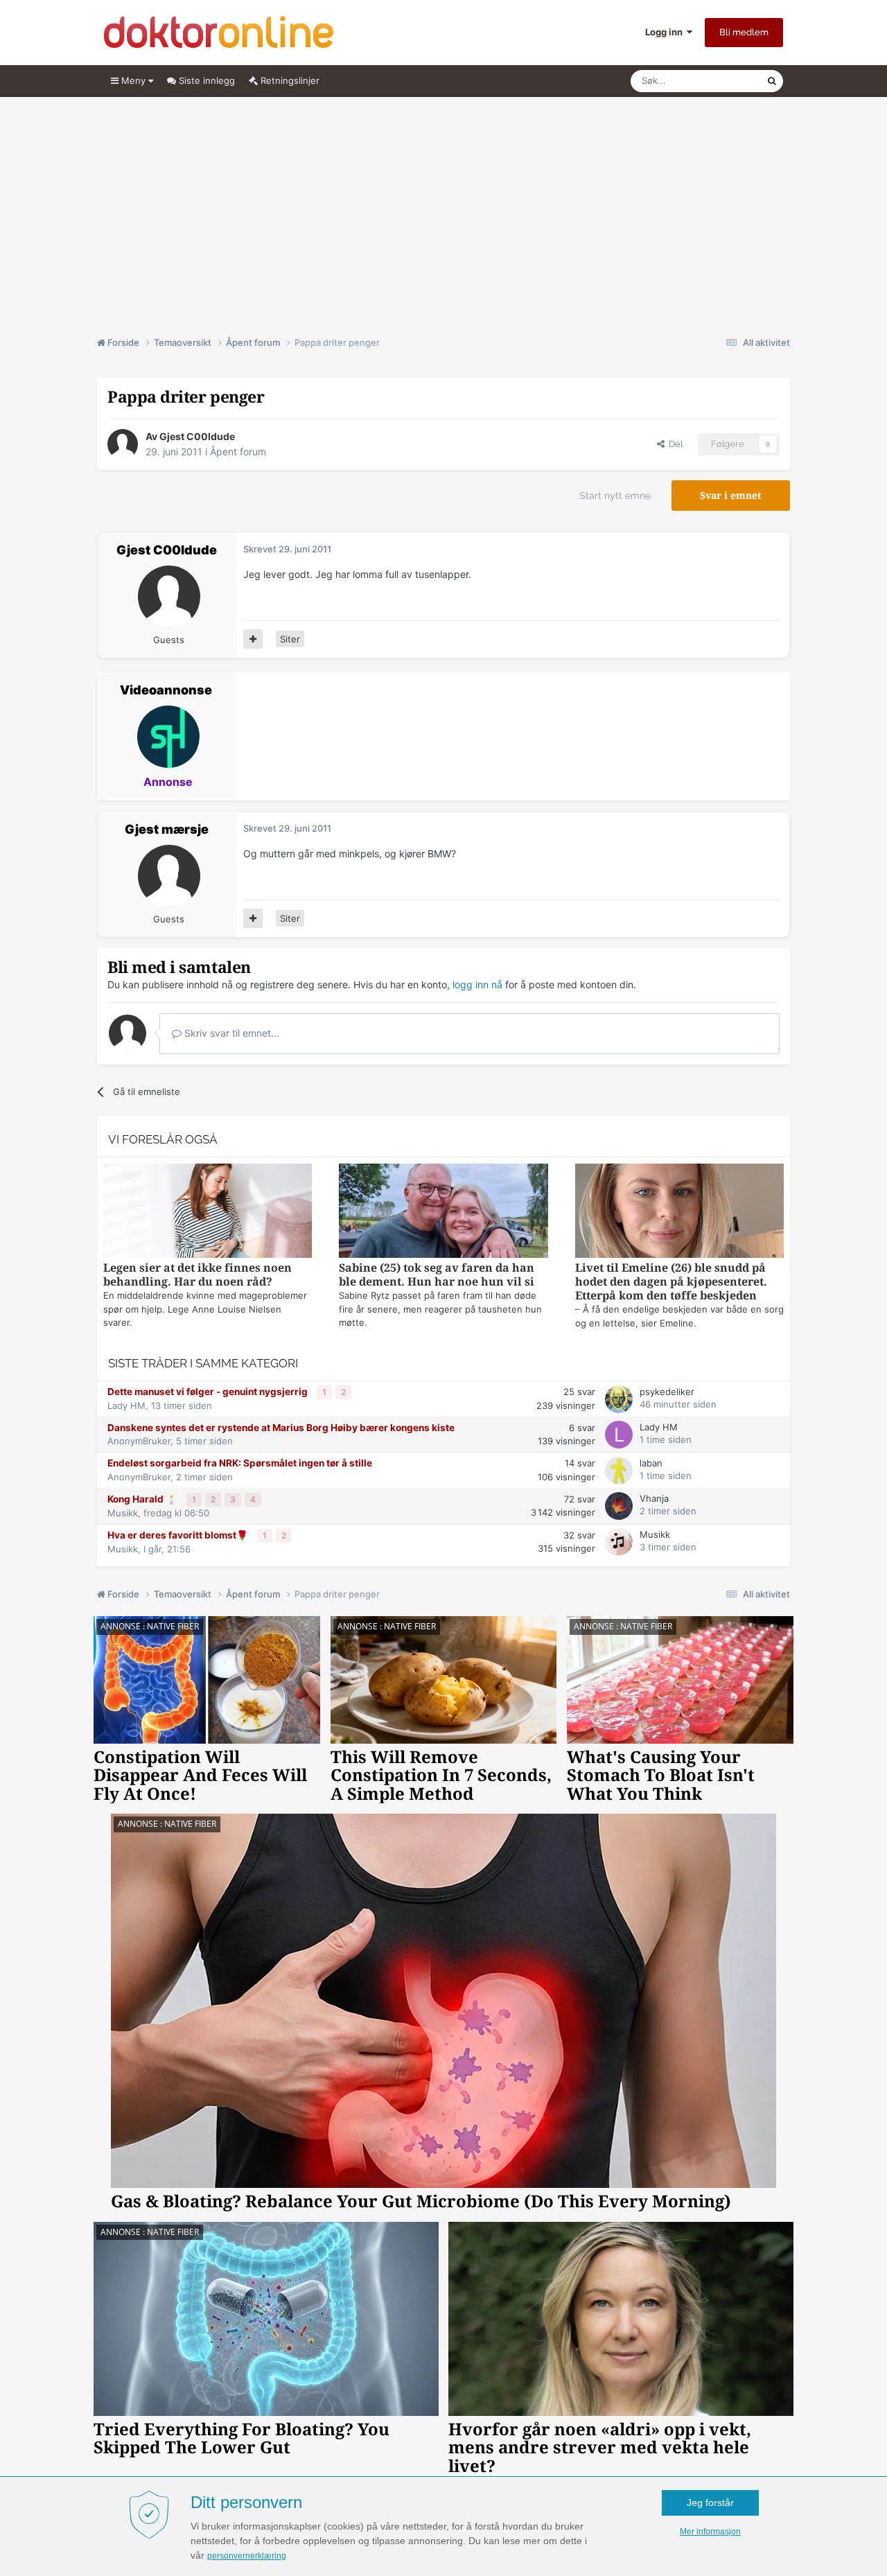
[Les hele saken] (208, 1212)
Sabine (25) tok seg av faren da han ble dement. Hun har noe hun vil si (437, 1275)
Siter (290, 639)
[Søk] (772, 81)
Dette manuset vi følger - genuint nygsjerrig (209, 1392)
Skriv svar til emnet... (230, 1033)
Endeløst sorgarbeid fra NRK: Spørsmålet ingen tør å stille (240, 1463)
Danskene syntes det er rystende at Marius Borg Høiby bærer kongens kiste (281, 1428)
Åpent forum (238, 452)
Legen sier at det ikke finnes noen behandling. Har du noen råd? (197, 1275)
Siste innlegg (205, 80)
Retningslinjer (289, 80)
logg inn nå (477, 984)
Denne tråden (721, 81)
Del (674, 444)
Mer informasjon (710, 2532)
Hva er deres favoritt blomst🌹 (179, 1535)
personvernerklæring (247, 2556)
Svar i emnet (731, 496)
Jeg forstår (710, 2503)
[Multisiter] (253, 639)
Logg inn (666, 32)
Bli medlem (744, 32)
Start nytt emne (615, 496)
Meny (133, 80)
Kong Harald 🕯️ (143, 1499)
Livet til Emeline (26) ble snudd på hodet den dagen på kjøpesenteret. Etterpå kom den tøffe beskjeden (671, 1282)
